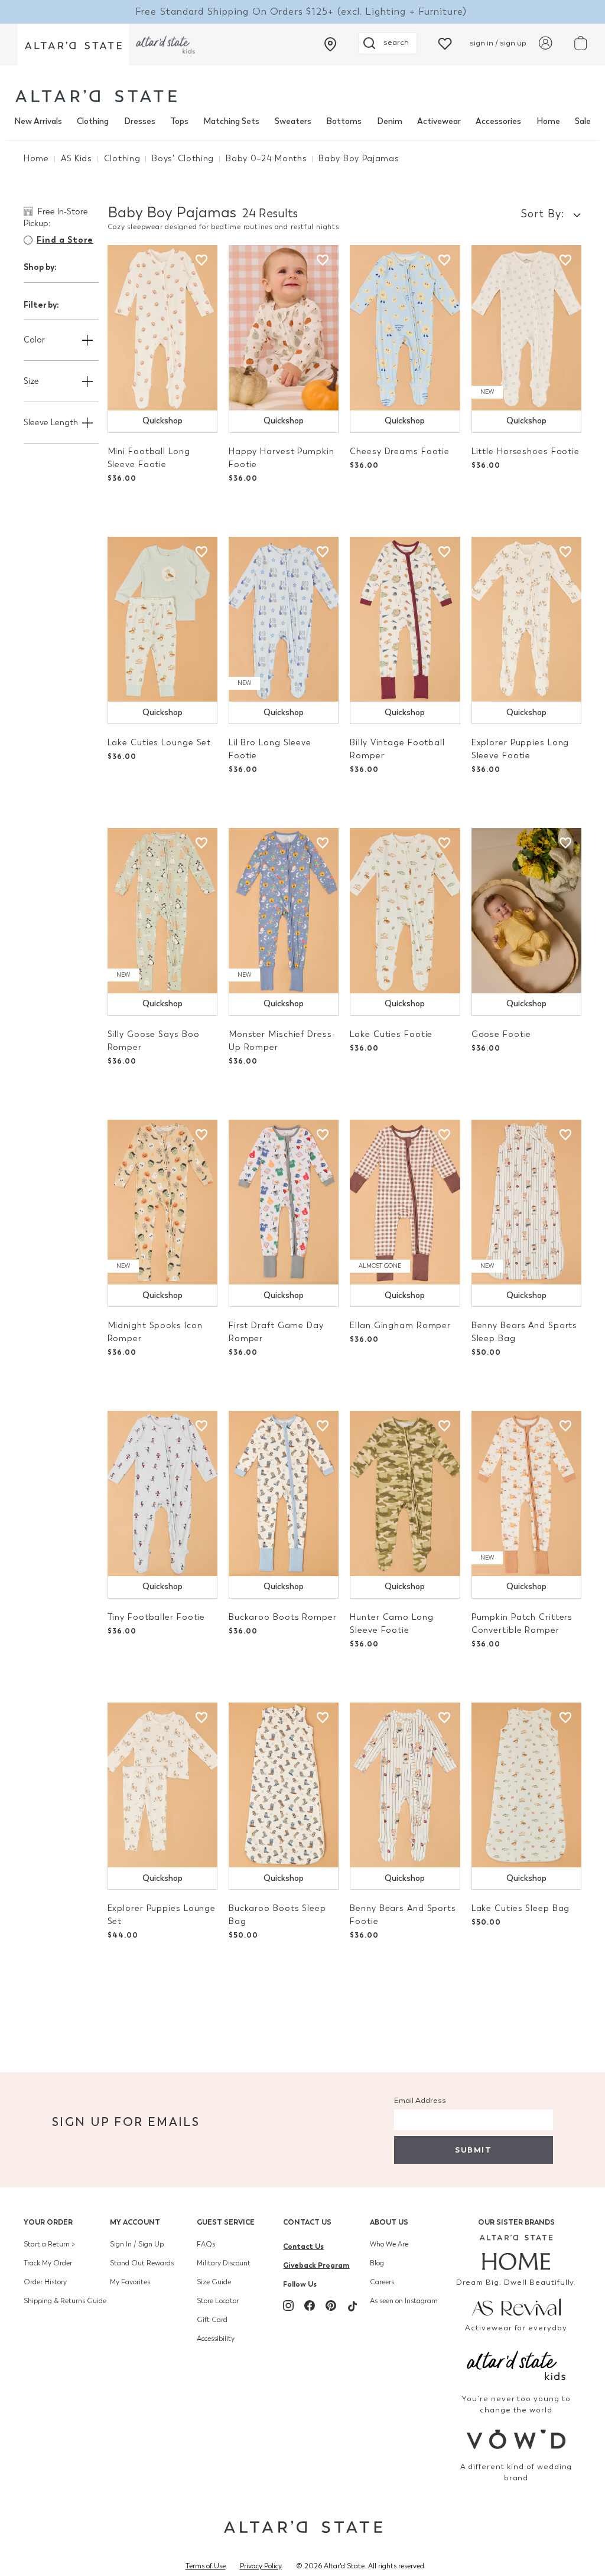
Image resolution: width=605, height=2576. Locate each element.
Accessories (498, 121)
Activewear (439, 121)
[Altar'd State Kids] (516, 2364)
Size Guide (214, 2282)
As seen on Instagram (404, 2301)
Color (34, 340)
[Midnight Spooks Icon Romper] (162, 1202)
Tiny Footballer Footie (157, 1617)
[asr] (516, 2306)
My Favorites (130, 2282)
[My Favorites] (445, 43)
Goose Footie (502, 1034)
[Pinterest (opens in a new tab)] (331, 2306)
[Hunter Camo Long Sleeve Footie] (405, 1494)
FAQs (206, 2244)
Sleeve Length (51, 423)
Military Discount (224, 2263)
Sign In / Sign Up (137, 2244)
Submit (473, 2150)
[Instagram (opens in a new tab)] (288, 2306)
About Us (389, 2222)
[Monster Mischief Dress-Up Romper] (284, 911)
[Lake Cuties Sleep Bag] (526, 1785)
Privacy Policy (261, 2566)
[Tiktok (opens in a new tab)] (352, 2306)
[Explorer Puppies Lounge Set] (162, 1785)
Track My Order (48, 2263)
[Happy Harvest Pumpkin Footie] (284, 328)
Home (548, 121)
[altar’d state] (73, 45)
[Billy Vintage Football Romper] (405, 619)
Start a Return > (49, 2244)
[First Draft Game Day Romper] (284, 1202)
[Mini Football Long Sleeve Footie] (162, 328)
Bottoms (344, 121)
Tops (179, 121)
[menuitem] (38, 122)
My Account (135, 2222)
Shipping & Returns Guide (65, 2301)
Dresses (140, 121)
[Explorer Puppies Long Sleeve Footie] (526, 619)
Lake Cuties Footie (391, 1034)
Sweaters (293, 121)
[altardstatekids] (165, 45)
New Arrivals (38, 121)
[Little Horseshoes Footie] (526, 328)
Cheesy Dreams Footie (400, 451)
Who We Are (389, 2244)
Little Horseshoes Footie (526, 451)
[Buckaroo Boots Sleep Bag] (284, 1785)
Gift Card (212, 2320)
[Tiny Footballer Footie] (162, 1494)
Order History (45, 2282)
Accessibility (216, 2339)
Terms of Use (206, 2566)
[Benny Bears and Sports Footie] (405, 1785)
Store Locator (218, 2301)
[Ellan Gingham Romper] (405, 1202)
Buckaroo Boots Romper (283, 1617)
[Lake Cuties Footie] (405, 911)
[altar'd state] (96, 96)
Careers (382, 2282)
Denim (390, 121)
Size (31, 381)
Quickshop (162, 421)
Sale (583, 121)
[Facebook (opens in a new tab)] (310, 2306)
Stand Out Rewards (142, 2263)
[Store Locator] (330, 44)
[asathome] (516, 2252)
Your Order (48, 2222)
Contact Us (307, 2222)
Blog (377, 2263)
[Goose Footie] (526, 911)
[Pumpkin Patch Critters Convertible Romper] (526, 1494)
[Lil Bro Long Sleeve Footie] (284, 619)
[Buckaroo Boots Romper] (284, 1494)
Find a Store (65, 240)
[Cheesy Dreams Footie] (405, 328)
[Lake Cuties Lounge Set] (162, 619)
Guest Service (226, 2222)
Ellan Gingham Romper (400, 1326)
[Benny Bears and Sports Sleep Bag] (526, 1202)
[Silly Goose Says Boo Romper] (162, 911)
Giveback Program (316, 2265)
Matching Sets (231, 121)
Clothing (93, 121)
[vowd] (516, 2439)
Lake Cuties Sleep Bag (521, 1908)
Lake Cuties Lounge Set (160, 743)
